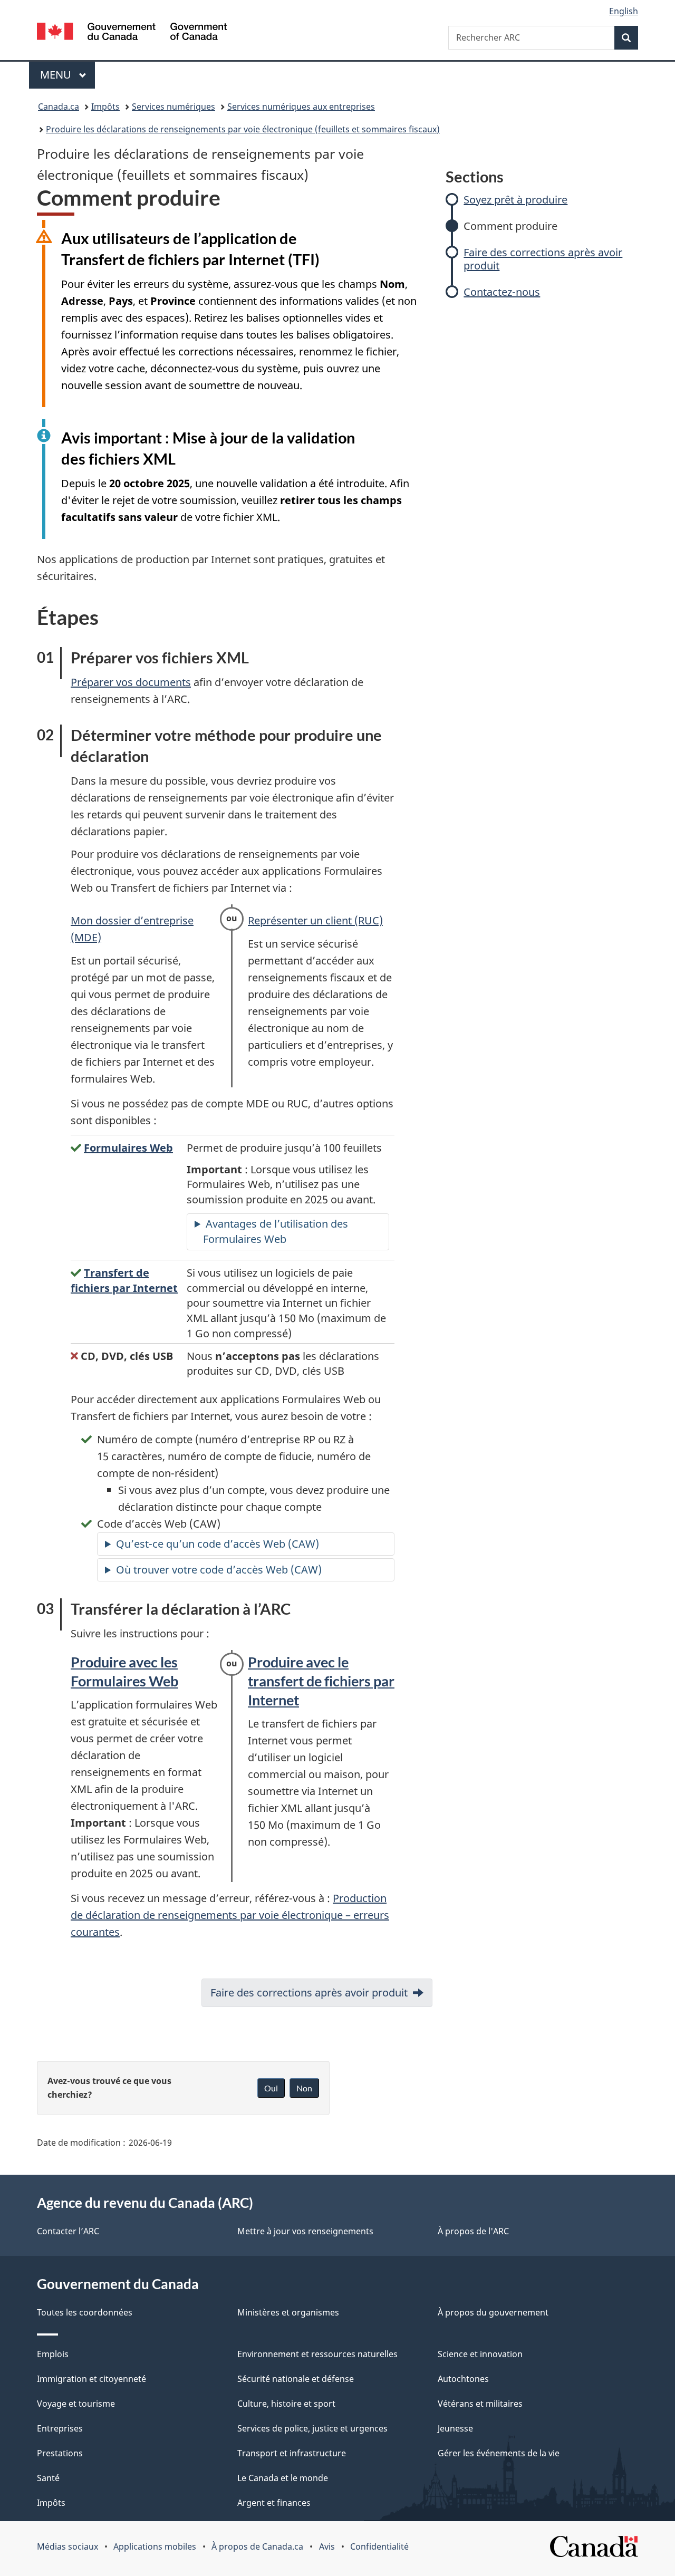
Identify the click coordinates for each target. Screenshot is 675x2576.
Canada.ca (59, 107)
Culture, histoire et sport (286, 2404)
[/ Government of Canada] (132, 33)
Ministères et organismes (288, 2312)
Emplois (53, 2354)
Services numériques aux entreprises (301, 107)
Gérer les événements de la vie (499, 2453)
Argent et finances (274, 2503)
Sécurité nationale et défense (296, 2379)
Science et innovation (480, 2354)
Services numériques (173, 107)
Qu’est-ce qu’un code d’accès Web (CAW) (218, 1544)
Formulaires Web (128, 1148)
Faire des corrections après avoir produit (543, 259)
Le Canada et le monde (283, 2478)
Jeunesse (455, 2428)
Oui (271, 2088)
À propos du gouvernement (493, 2312)
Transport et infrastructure (292, 2453)
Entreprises (60, 2428)
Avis (327, 2546)
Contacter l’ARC (68, 2231)
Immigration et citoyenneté (91, 2379)
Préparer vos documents (131, 682)
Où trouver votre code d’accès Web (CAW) (219, 1570)
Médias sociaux (67, 2546)
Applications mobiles (155, 2546)
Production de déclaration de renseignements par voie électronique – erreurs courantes (230, 1915)
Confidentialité (379, 2546)
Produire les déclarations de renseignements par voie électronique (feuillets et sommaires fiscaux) (243, 129)
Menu (67, 75)
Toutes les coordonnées (85, 2312)
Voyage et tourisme (76, 2404)
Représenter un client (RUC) (315, 920)
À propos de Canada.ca (257, 2546)
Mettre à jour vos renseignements (305, 2231)
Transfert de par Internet (124, 1280)
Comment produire (510, 226)
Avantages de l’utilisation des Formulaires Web (276, 1231)
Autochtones (463, 2379)
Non (304, 2088)
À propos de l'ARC (473, 2231)
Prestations (60, 2453)
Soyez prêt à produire (515, 200)
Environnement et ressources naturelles (317, 2354)
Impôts (105, 107)
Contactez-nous (502, 292)
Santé (48, 2478)
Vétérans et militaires (480, 2404)
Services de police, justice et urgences (312, 2428)
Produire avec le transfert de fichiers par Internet (321, 1681)
